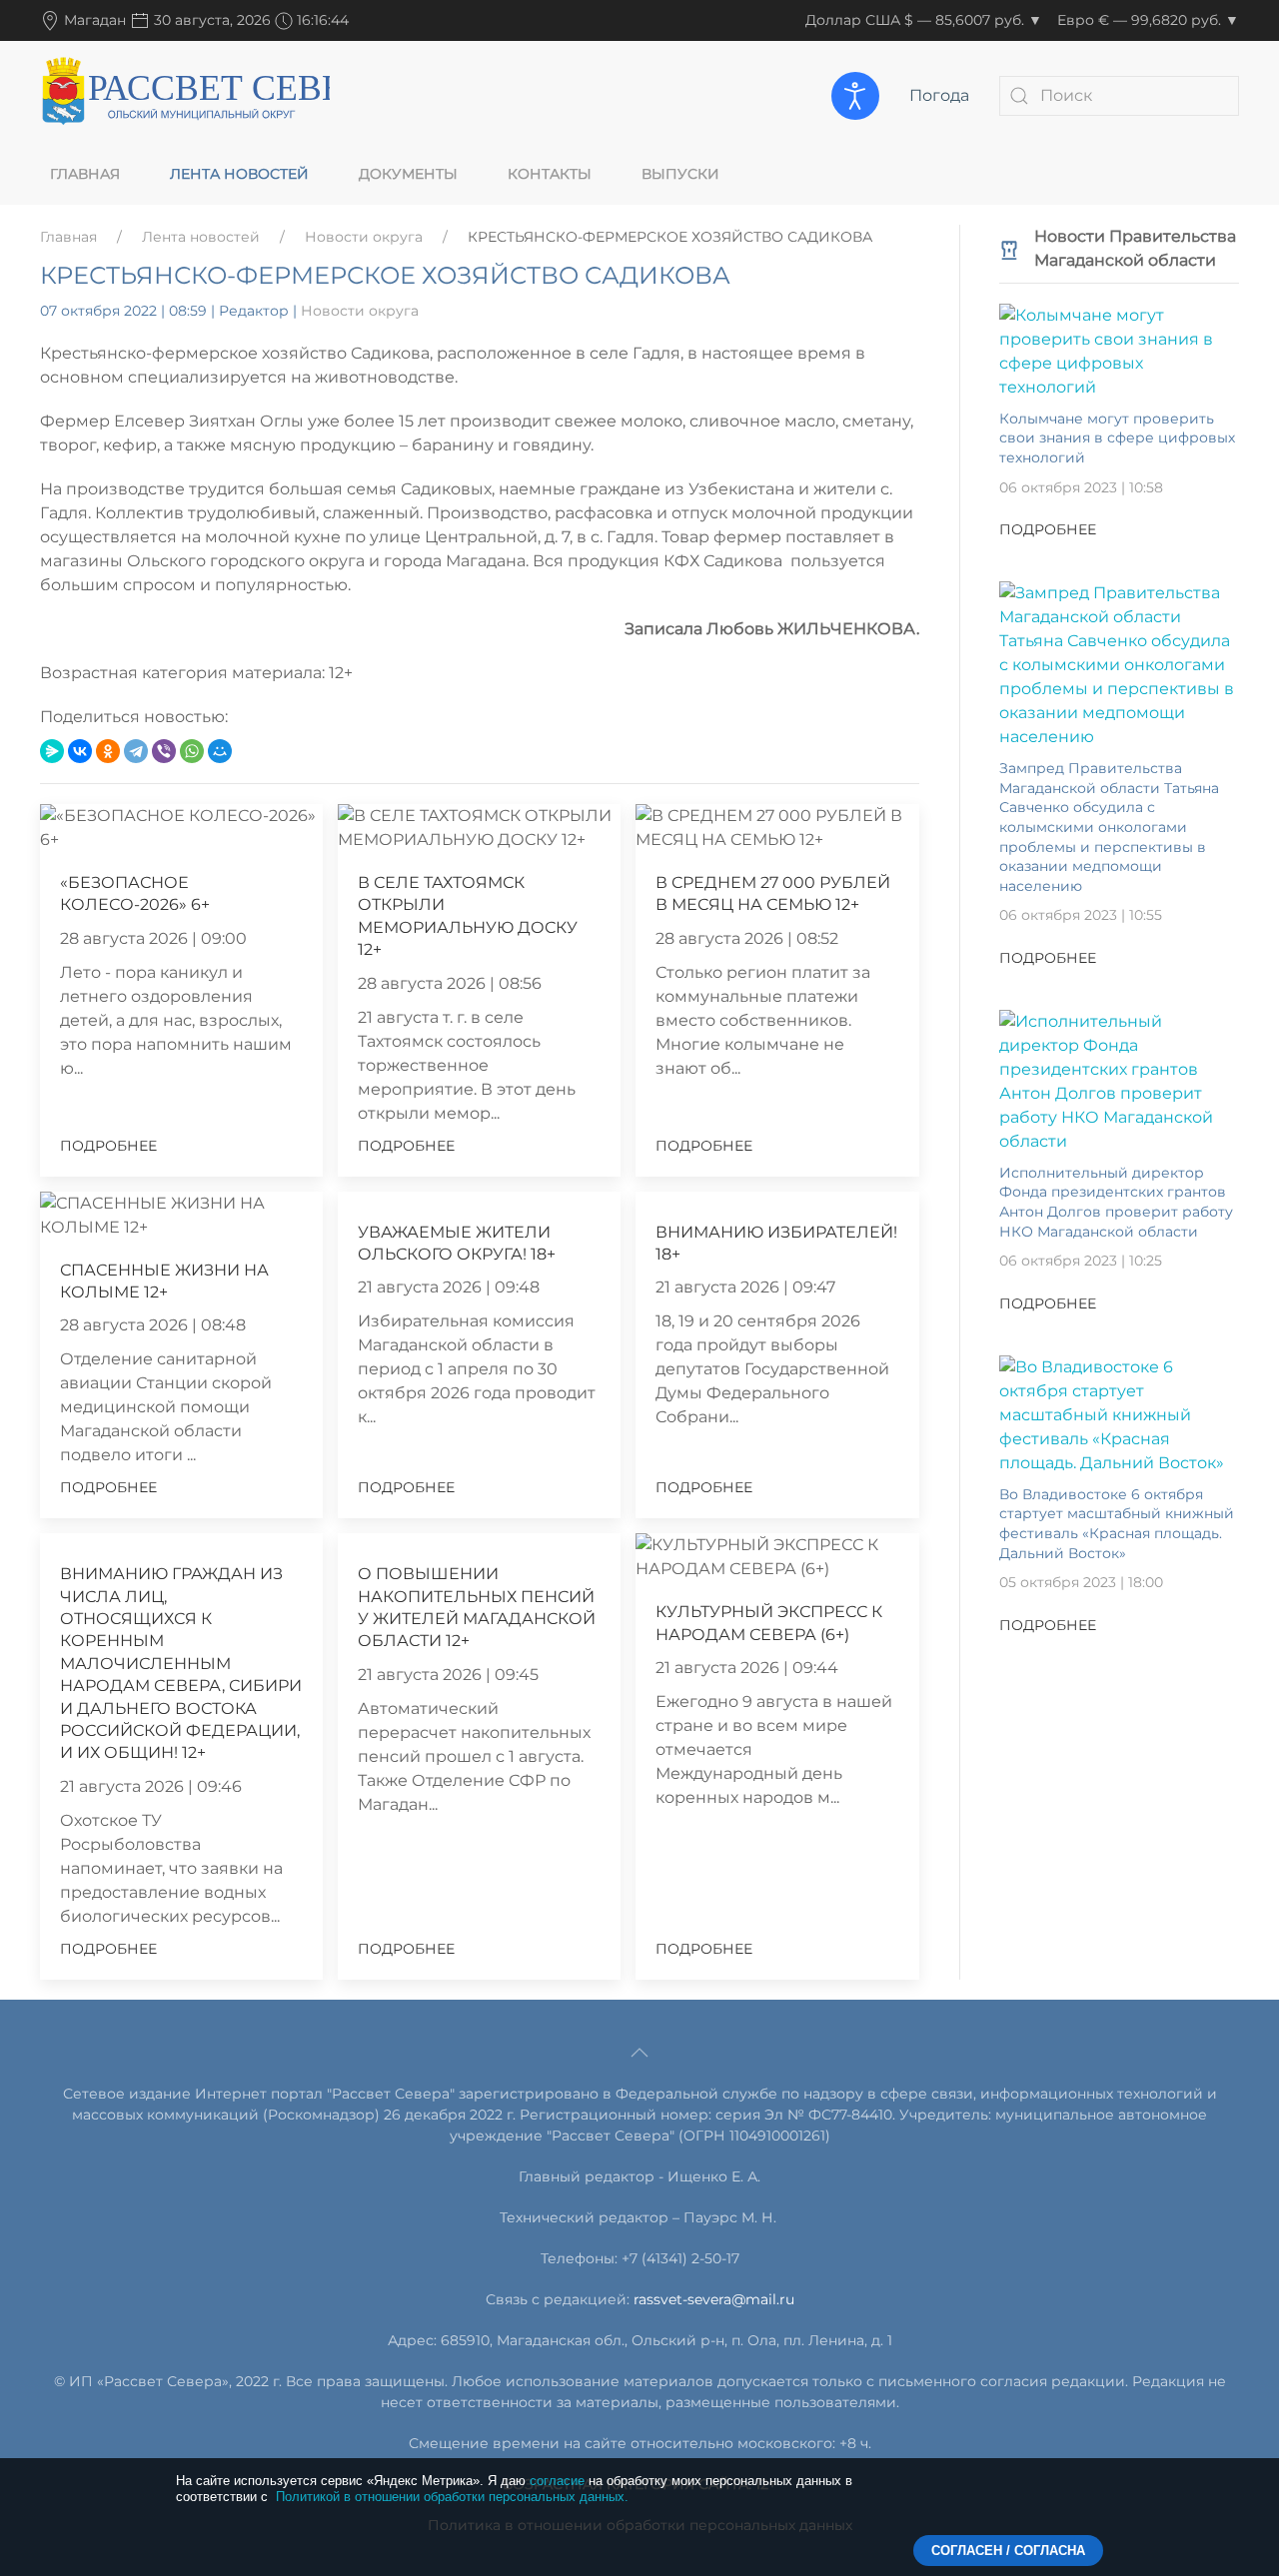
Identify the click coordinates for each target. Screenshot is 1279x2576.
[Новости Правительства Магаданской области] (1009, 248)
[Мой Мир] (220, 751)
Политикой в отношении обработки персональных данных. (452, 2497)
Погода (939, 95)
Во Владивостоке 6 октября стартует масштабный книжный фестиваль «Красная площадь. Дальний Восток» (1117, 1524)
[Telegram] (136, 751)
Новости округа (364, 237)
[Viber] (164, 751)
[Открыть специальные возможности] (855, 96)
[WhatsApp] (192, 751)
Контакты (550, 174)
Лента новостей (239, 174)
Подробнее (108, 1146)
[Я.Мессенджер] (52, 751)
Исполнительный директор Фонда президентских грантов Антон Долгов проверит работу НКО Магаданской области (1116, 1202)
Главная (85, 174)
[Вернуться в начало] (185, 95)
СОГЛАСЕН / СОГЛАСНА (1008, 2551)
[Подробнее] (1119, 350)
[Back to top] (639, 2053)
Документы (408, 174)
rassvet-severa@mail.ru (714, 2299)
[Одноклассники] (108, 751)
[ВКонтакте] (80, 751)
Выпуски (680, 174)
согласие (557, 2481)
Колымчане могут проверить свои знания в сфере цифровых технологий (1117, 438)
